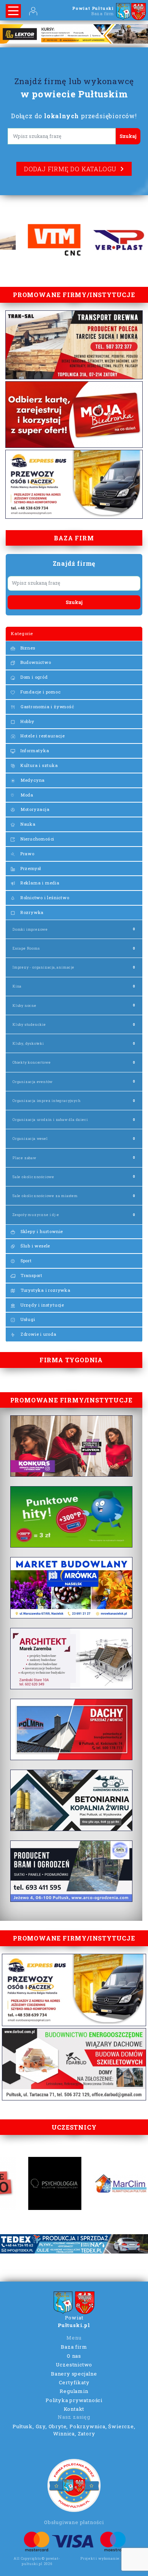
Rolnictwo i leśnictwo (44, 898)
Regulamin (74, 2391)
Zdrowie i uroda (38, 1334)
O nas (74, 2356)
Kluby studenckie (29, 1024)
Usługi (27, 1319)
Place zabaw (24, 1158)
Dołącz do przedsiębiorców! (74, 116)
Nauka (27, 824)
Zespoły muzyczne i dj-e (36, 1215)
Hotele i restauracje (42, 736)
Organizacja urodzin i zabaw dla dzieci (50, 1120)
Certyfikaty (74, 2382)
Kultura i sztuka (39, 765)
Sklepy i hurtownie (41, 1231)
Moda (26, 795)
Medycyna (32, 780)
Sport (25, 1261)
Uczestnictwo (74, 2365)
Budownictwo (35, 662)
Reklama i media (39, 883)
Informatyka (34, 750)
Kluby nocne (24, 1006)
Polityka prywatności (74, 2400)
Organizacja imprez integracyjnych (46, 1101)
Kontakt (74, 2409)
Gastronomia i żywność (47, 707)
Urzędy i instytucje (42, 1305)
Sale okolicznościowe (33, 1177)
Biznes (27, 648)
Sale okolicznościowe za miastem (45, 1196)
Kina (17, 986)
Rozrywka (31, 912)
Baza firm (74, 2347)
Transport (31, 1275)
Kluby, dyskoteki (28, 1043)
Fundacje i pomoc (40, 692)
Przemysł (30, 868)
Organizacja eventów (33, 1082)
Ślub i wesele (35, 1246)
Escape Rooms (26, 948)
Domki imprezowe (30, 929)
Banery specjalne (74, 2374)
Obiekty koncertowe (31, 1062)
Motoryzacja (34, 809)
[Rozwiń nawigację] (13, 11)
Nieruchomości (37, 839)
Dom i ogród (33, 677)
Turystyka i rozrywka (45, 1290)
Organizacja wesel (30, 1139)
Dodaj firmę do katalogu (70, 169)
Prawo (27, 854)
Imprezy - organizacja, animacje (43, 967)
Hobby (27, 721)
